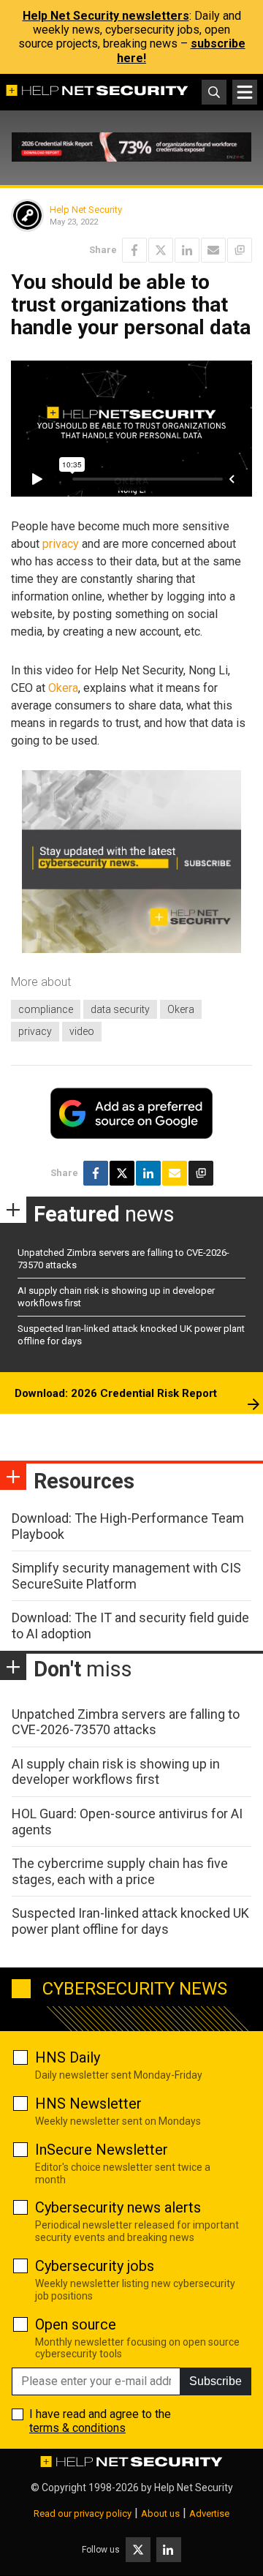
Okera (63, 688)
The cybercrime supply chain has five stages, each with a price (120, 1871)
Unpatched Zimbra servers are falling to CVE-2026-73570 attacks (126, 1722)
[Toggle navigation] (245, 92)
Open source (76, 2324)
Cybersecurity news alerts (118, 2207)
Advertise (209, 2513)
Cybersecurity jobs (95, 2266)
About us (160, 2513)
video (82, 1031)
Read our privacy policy (83, 2513)
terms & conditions (77, 2428)
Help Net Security (86, 210)
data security (120, 1009)
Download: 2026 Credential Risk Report (116, 1393)
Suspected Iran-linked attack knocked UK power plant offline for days (130, 1921)
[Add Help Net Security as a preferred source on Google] (240, 250)
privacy (61, 544)
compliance (46, 1009)
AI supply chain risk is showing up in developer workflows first (116, 1772)
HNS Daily (68, 2057)
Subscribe (216, 2381)
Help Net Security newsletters (106, 16)
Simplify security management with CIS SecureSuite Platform (126, 1576)
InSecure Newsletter (102, 2150)
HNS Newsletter (88, 2104)
